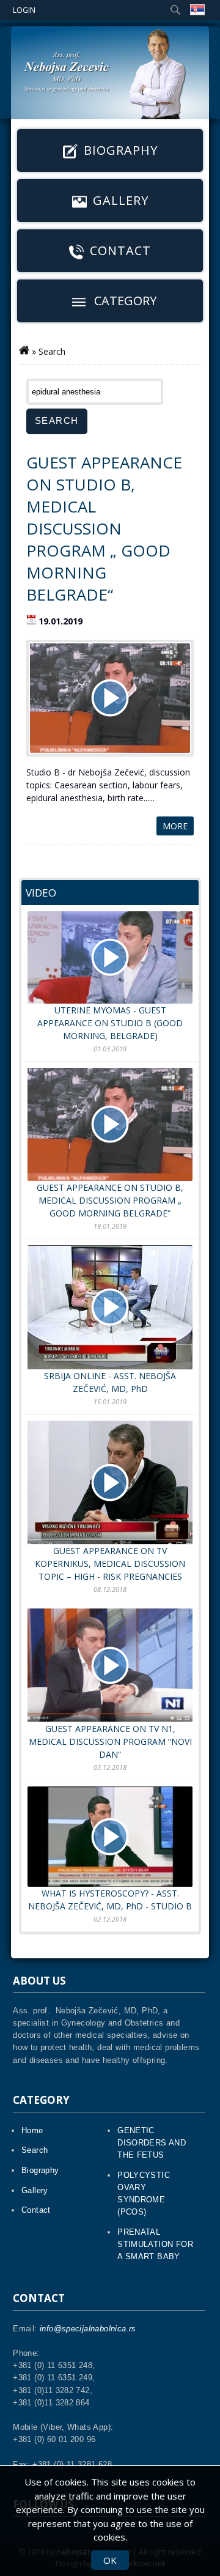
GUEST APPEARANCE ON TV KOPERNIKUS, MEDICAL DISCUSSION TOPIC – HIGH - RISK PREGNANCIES (110, 1564)
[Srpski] (197, 10)
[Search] (175, 10)
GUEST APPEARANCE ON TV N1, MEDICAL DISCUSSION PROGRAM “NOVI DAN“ (110, 1741)
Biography (121, 150)
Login (24, 10)
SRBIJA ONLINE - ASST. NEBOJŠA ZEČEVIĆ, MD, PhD (110, 1382)
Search (35, 2150)
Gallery (121, 200)
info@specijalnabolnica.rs (88, 2329)
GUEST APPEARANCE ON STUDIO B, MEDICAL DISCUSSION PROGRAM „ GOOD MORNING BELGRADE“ (104, 528)
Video (41, 893)
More (175, 826)
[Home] (24, 342)
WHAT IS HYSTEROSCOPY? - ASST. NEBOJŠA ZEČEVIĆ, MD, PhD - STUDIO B (110, 1900)
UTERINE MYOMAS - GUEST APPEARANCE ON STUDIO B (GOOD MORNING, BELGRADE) (110, 1023)
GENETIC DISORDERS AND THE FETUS (152, 2143)
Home (32, 2130)
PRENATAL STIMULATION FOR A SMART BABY (155, 2244)
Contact (120, 250)
